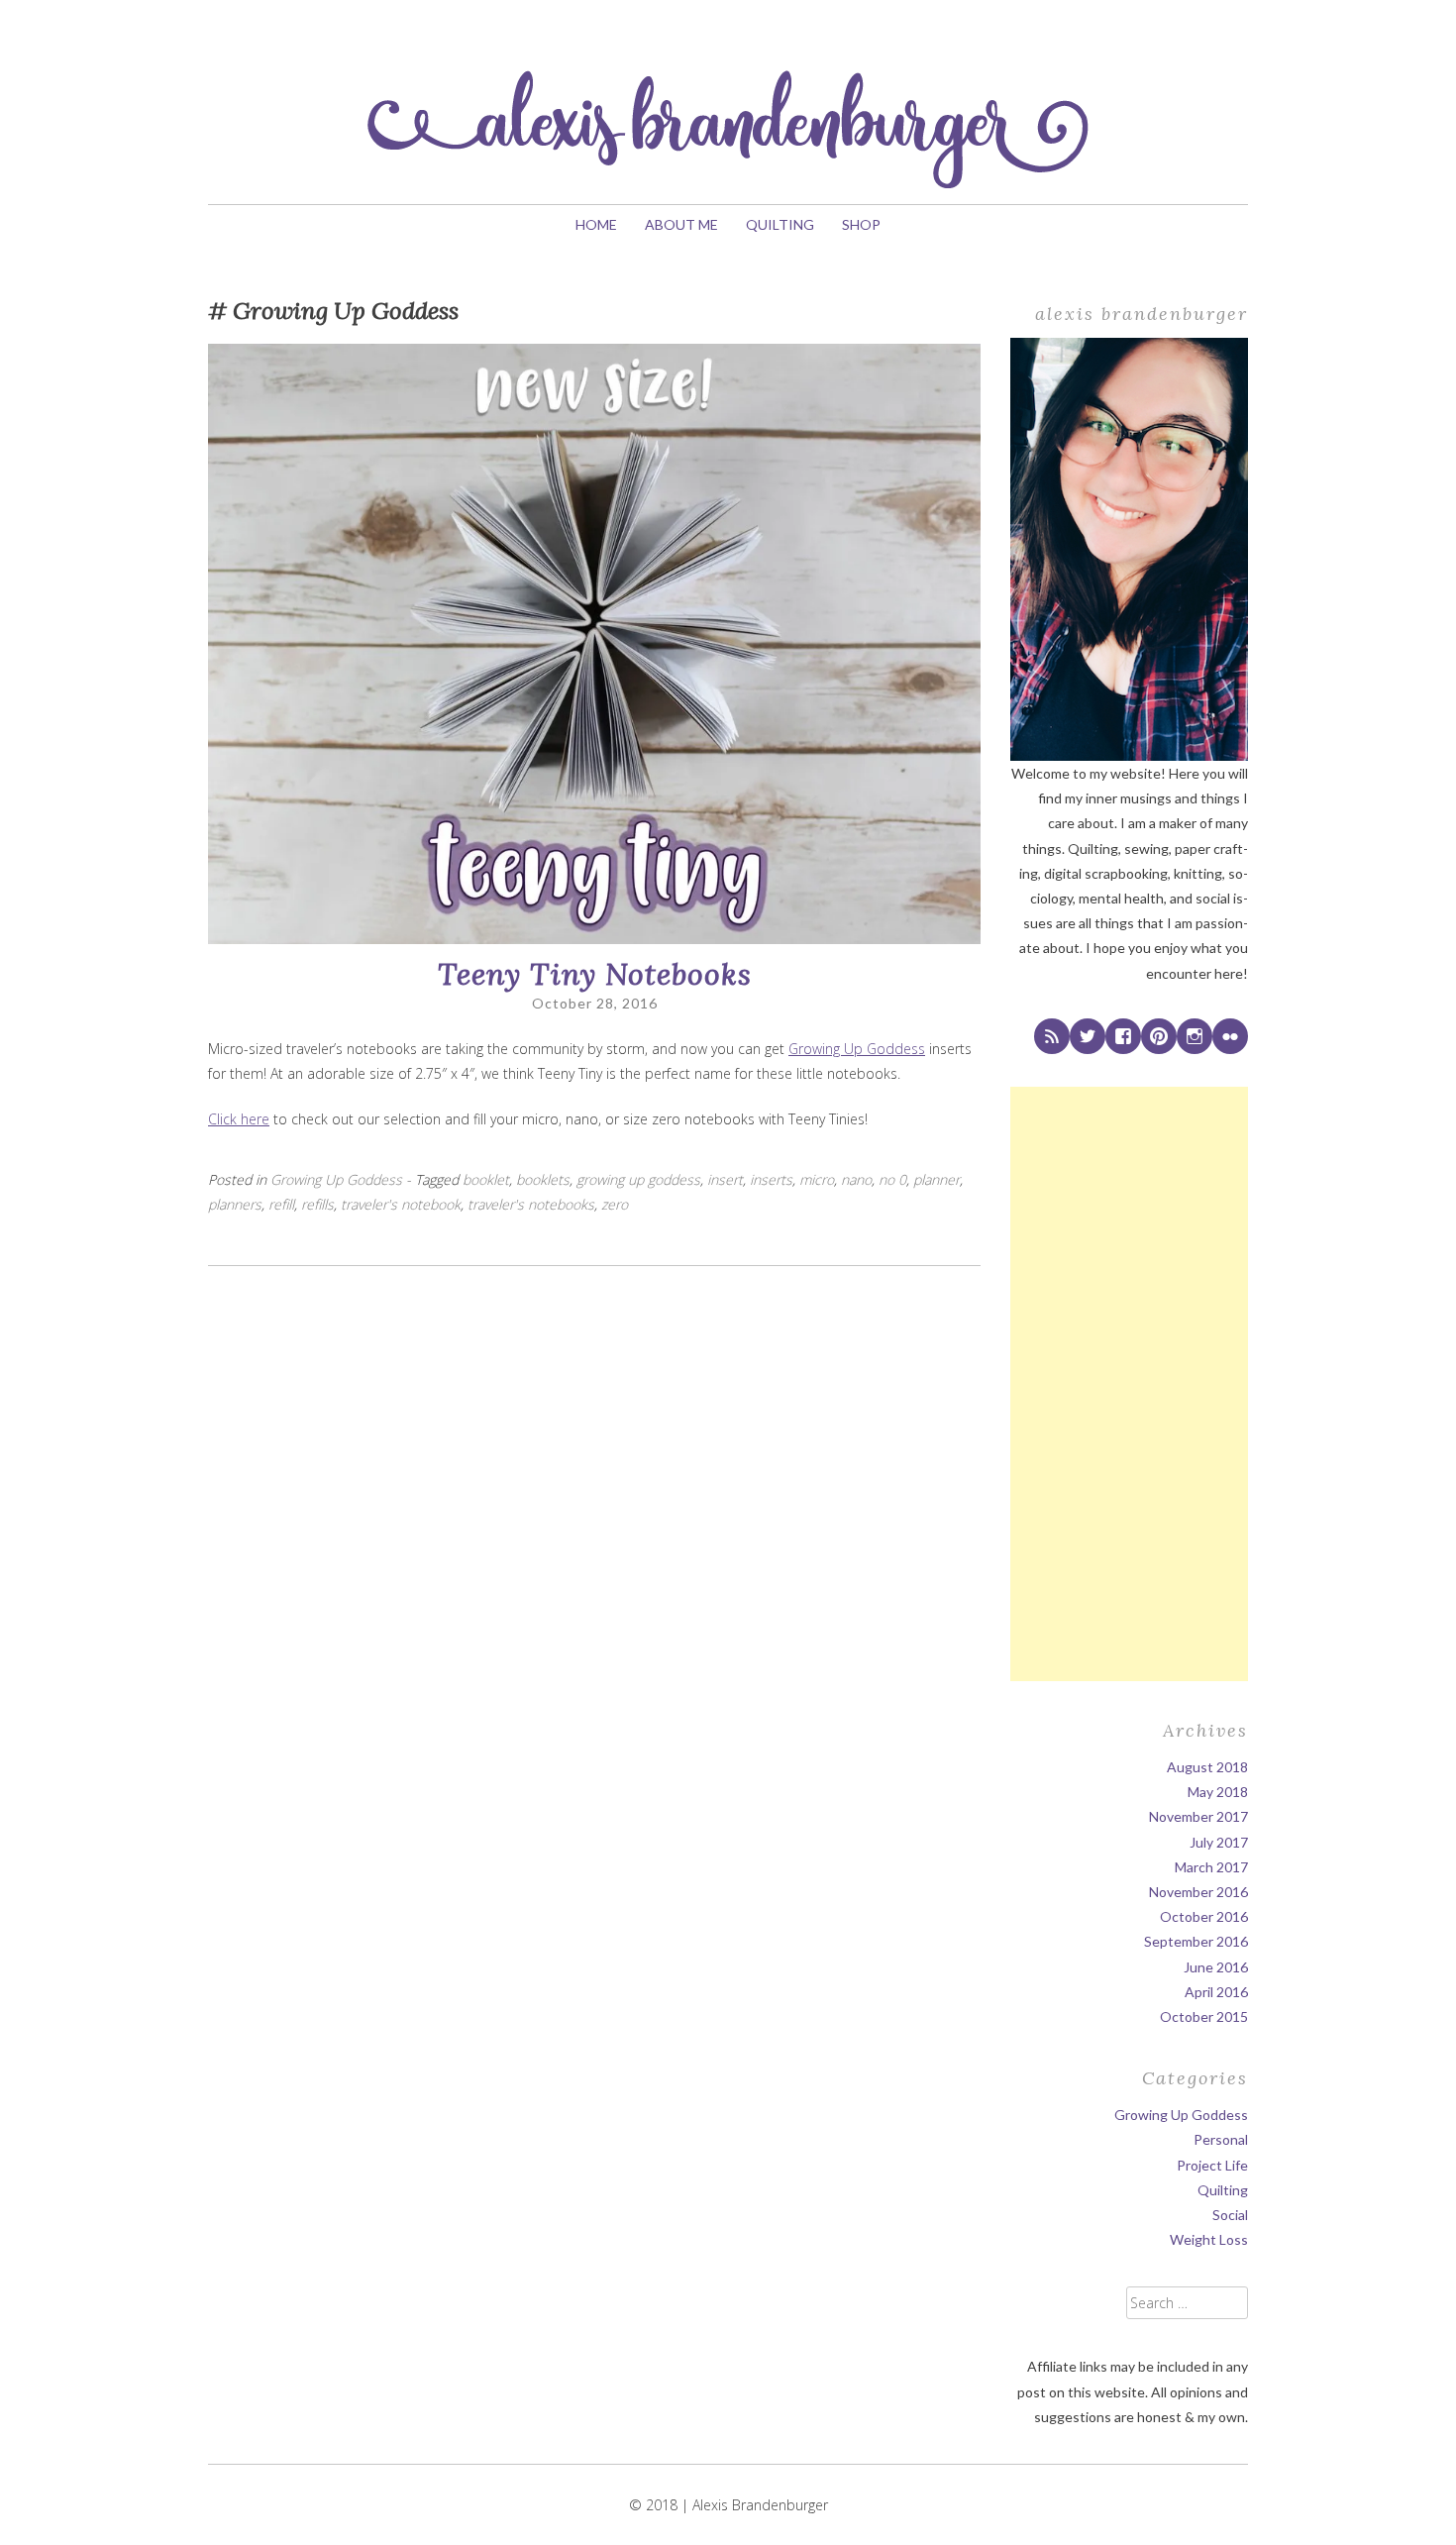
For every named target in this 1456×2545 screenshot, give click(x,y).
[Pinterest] (1159, 1036)
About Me (681, 224)
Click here (239, 1119)
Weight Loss (1209, 2239)
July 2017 (1219, 1842)
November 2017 (1198, 1816)
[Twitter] (1088, 1036)
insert (725, 1179)
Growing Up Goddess (857, 1049)
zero (615, 1204)
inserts (771, 1179)
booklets (543, 1179)
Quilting (780, 224)
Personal (1221, 2139)
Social (1230, 2215)
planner (936, 1179)
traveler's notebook (401, 1204)
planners (235, 1204)
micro (817, 1179)
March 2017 (1211, 1867)
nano (856, 1179)
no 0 (892, 1179)
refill (281, 1204)
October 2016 (1204, 1916)
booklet (486, 1179)
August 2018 (1207, 1767)
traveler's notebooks (531, 1204)
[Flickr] (1230, 1036)
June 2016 (1216, 1967)
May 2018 (1218, 1792)
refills (317, 1204)
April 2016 (1216, 1992)
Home (596, 224)
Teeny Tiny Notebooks (595, 974)
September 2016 (1196, 1941)
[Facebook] (1123, 1036)
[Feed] (1052, 1036)
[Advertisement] (1129, 1384)
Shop (861, 224)
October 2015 (1204, 2016)
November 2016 (1198, 1892)
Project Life (1212, 2165)
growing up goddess (638, 1179)
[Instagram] (1195, 1036)
